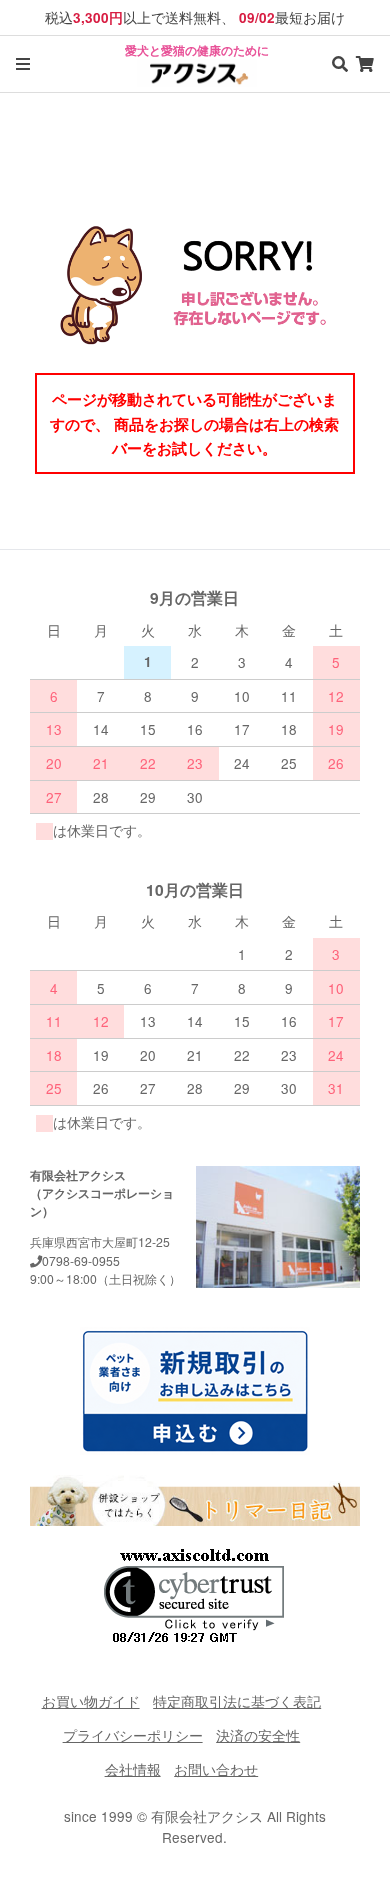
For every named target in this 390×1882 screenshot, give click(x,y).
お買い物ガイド (91, 1701)
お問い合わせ (216, 1769)
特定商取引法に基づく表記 (237, 1701)
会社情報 (133, 1769)
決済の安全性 (258, 1735)
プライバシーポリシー (133, 1735)
